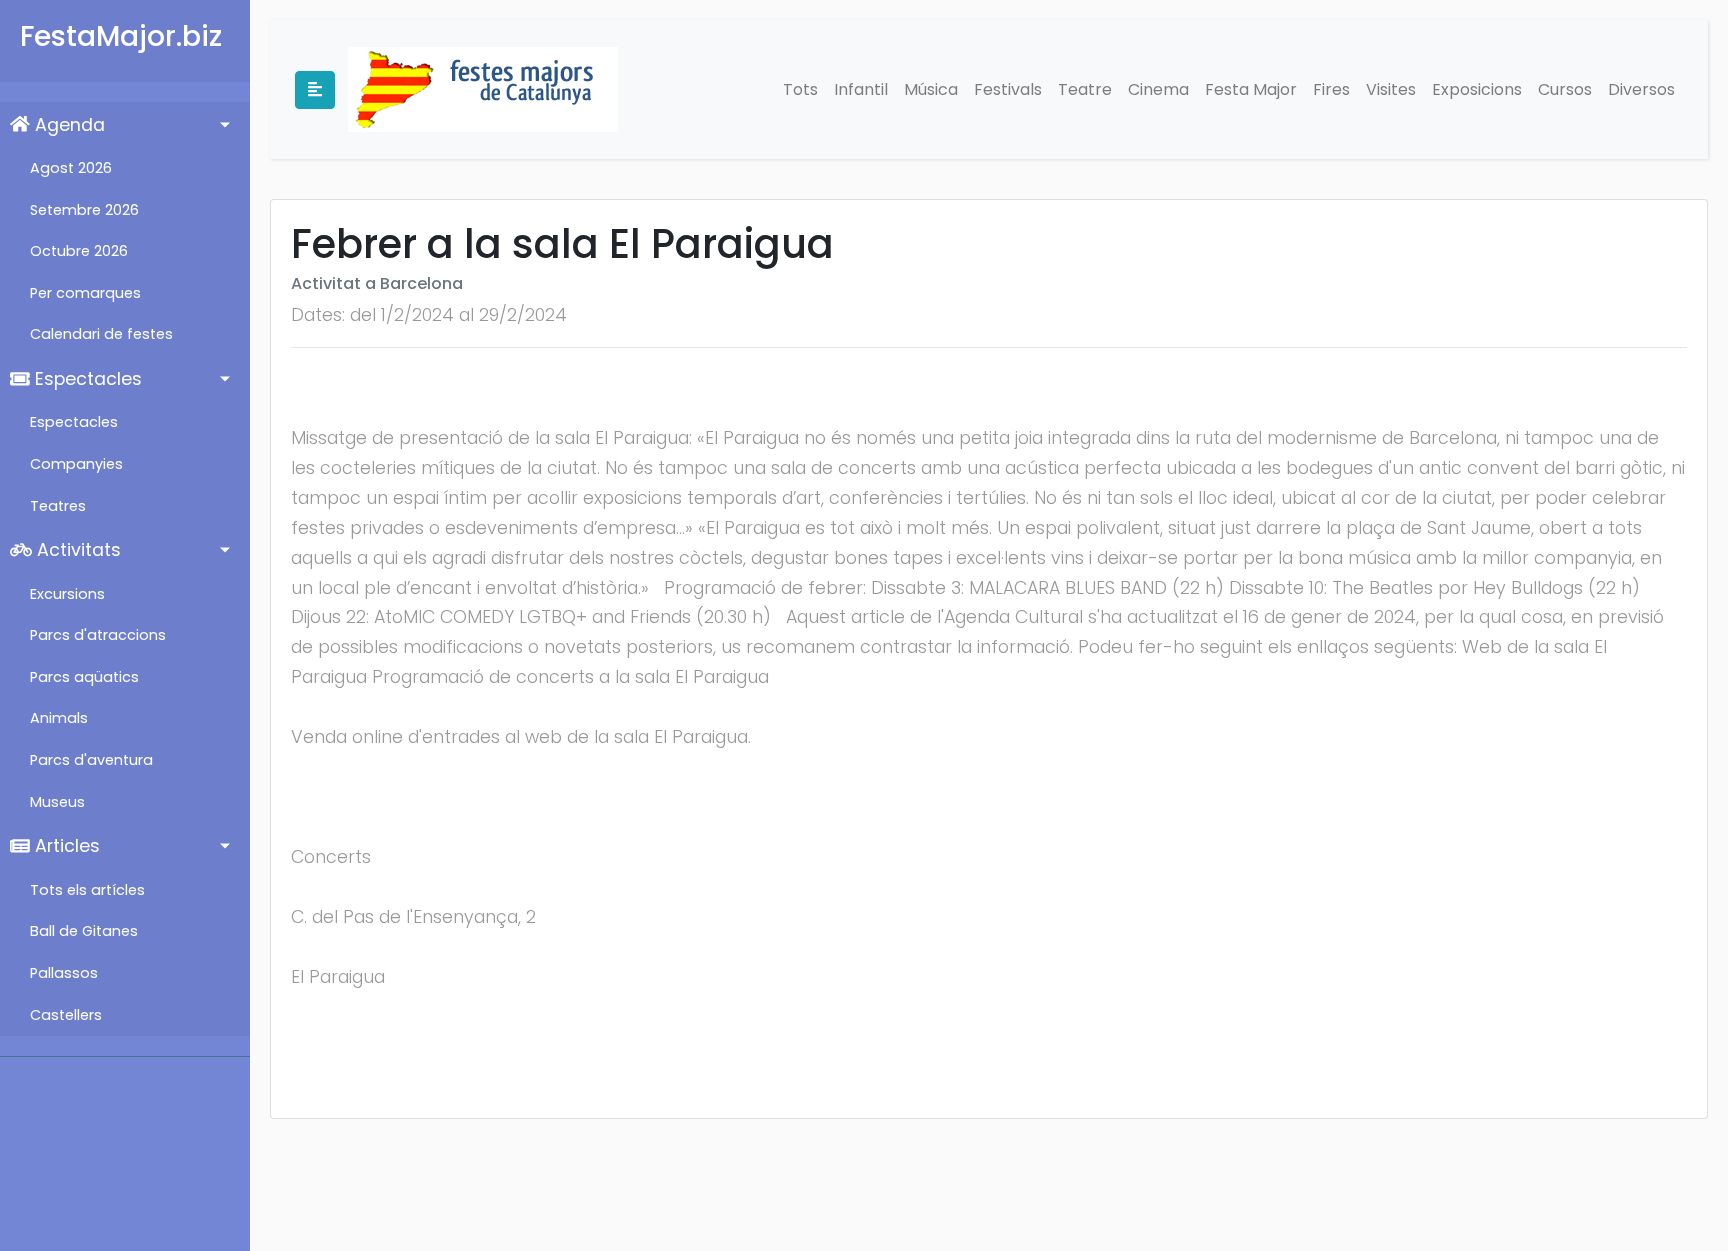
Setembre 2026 (84, 210)
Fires (1331, 89)
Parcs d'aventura (91, 760)
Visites (1391, 89)
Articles (65, 846)
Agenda (67, 125)
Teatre (1085, 89)
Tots (800, 89)
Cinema (1158, 89)
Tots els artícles (87, 890)
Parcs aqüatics (84, 677)
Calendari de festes (101, 334)
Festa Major (1251, 89)
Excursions (67, 594)
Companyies (76, 464)
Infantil (861, 89)
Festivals (1008, 89)
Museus (57, 802)
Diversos (1641, 89)
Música (931, 89)
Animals (59, 718)
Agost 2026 (71, 168)
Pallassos (64, 973)
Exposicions (1477, 89)
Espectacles (86, 379)
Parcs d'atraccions (98, 635)
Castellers (66, 1015)
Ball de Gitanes (84, 931)
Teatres (58, 506)
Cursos (1565, 89)
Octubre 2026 (79, 251)
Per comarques (85, 293)
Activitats (76, 550)
